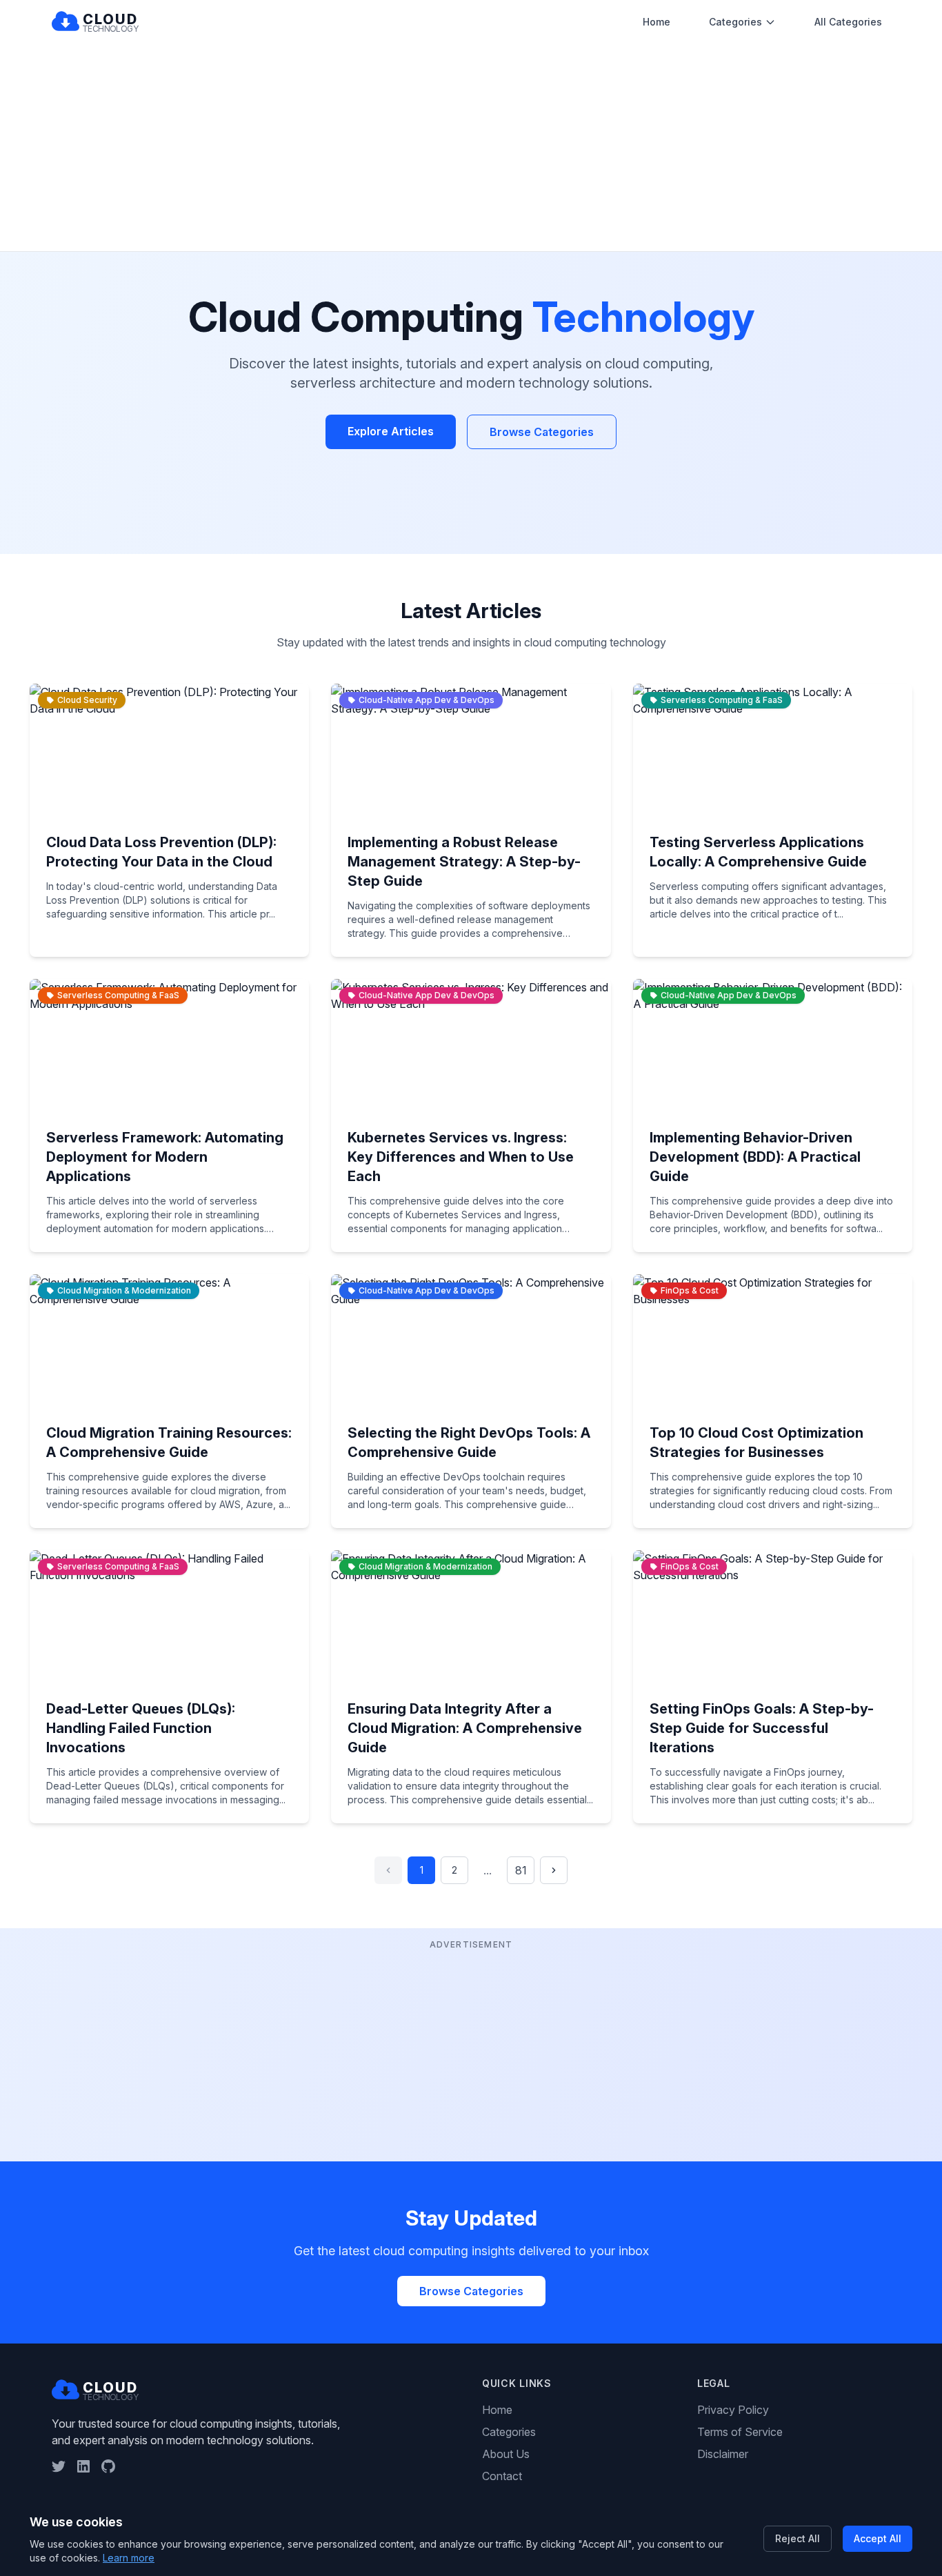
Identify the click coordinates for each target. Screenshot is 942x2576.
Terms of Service (740, 2432)
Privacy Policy (733, 2410)
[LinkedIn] (83, 2466)
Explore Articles (391, 431)
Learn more (129, 2558)
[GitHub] (108, 2466)
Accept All (878, 2538)
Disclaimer (723, 2454)
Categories (735, 22)
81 (521, 1870)
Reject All (798, 2538)
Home (657, 22)
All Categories (848, 22)
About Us (506, 2454)
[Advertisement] (471, 148)
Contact (502, 2476)
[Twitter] (59, 2466)
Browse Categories (542, 432)
